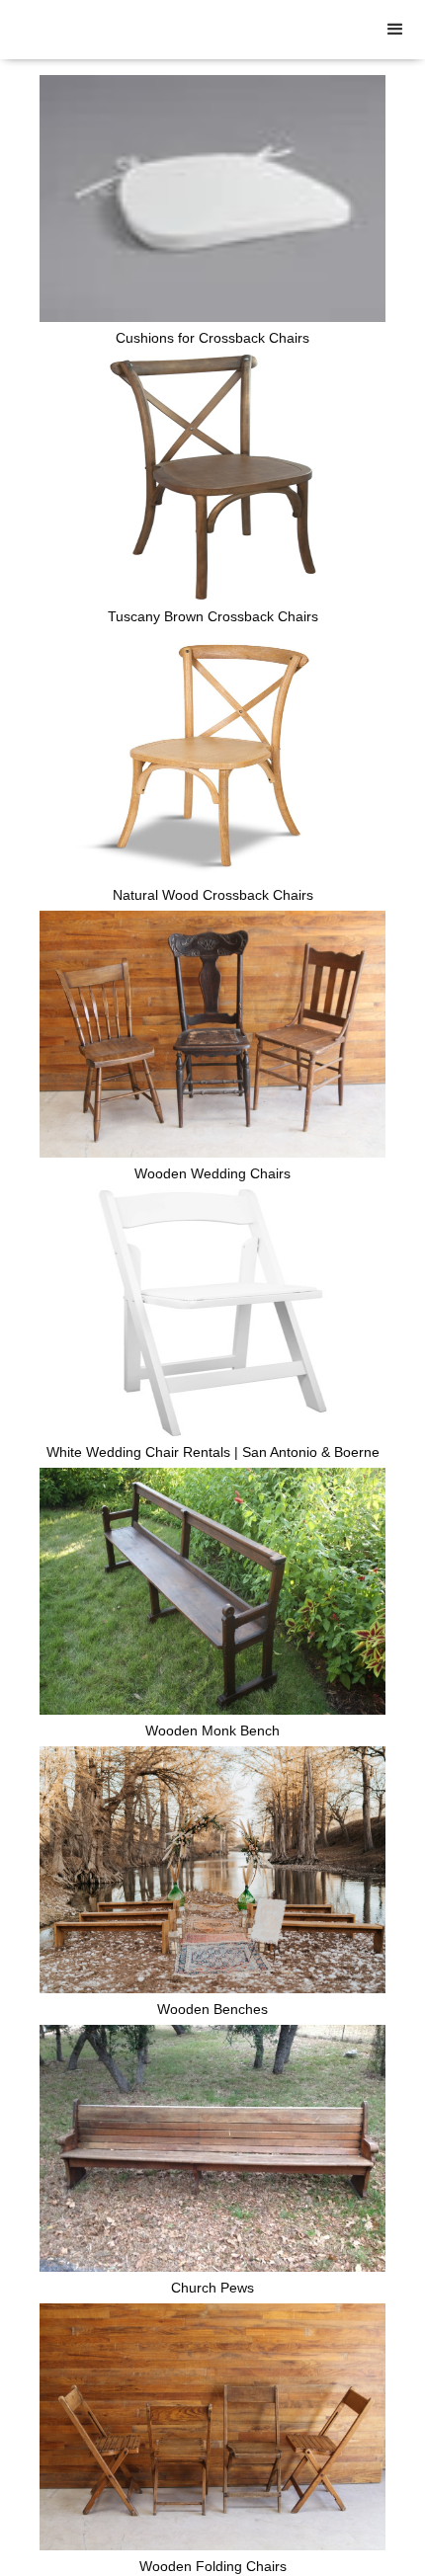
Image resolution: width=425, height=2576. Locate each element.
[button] (395, 30)
